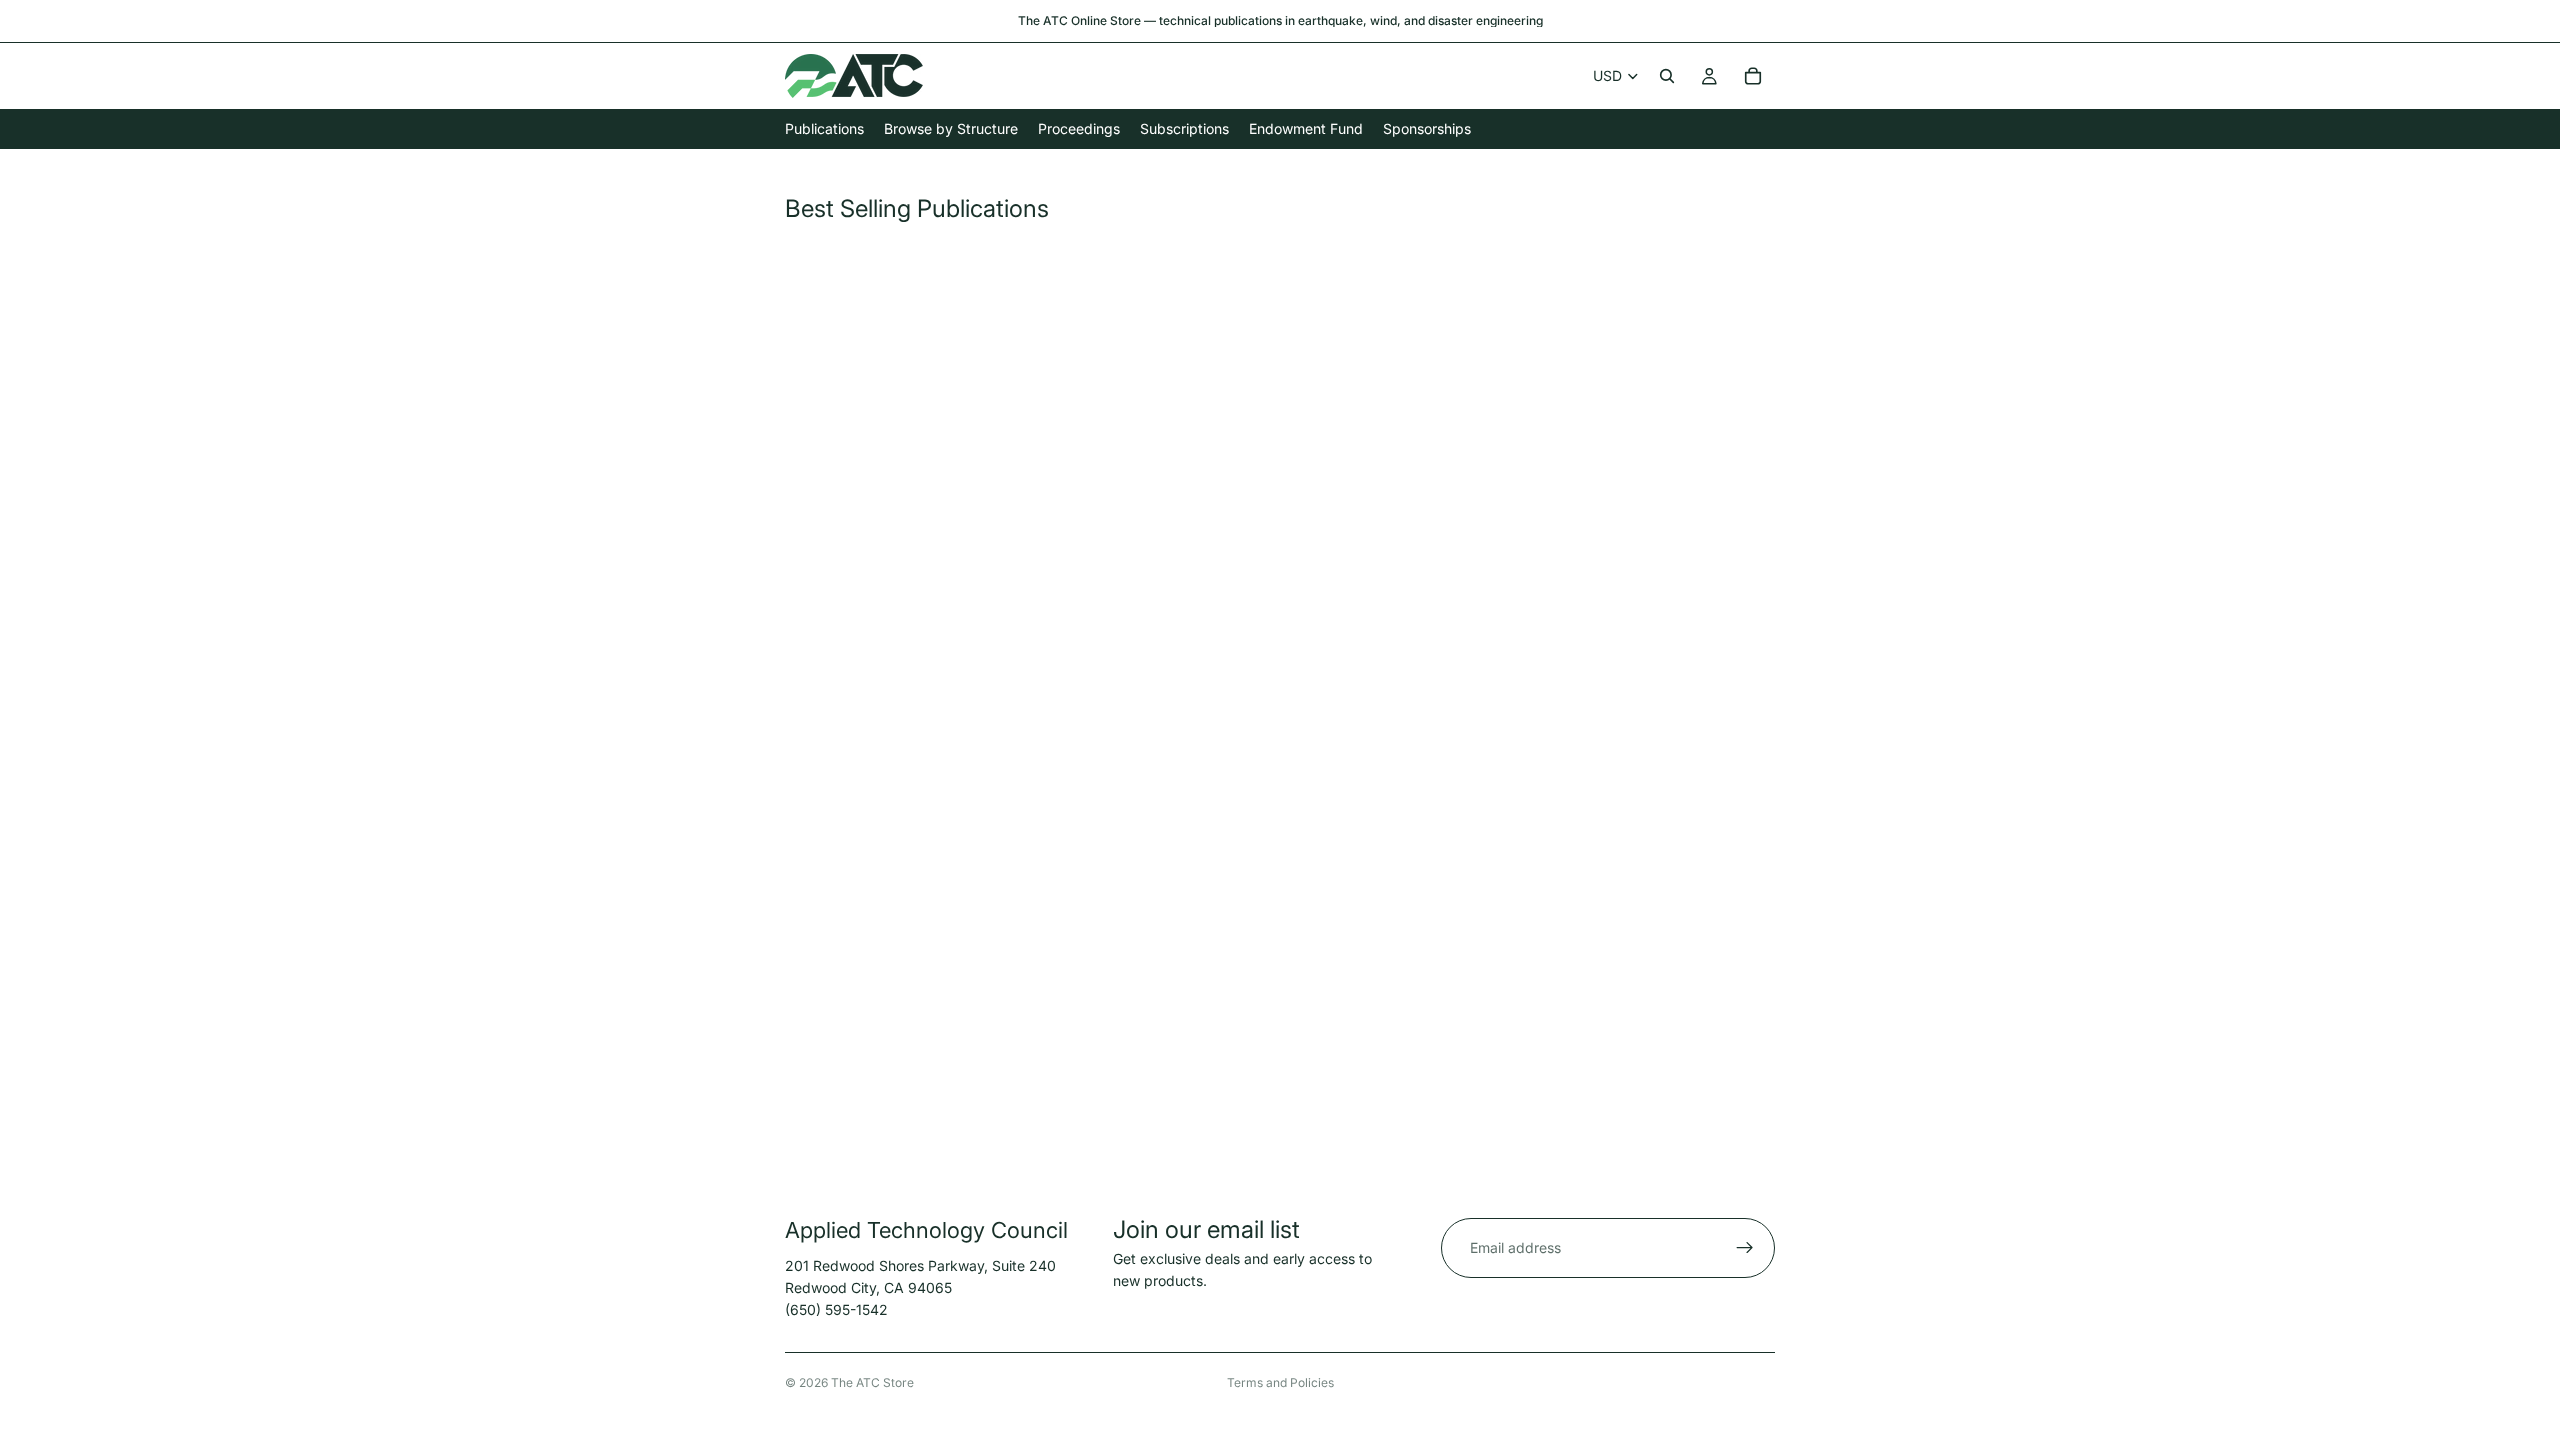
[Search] (1667, 76)
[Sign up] (1745, 1248)
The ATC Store (872, 1382)
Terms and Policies (1280, 1382)
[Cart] (1753, 76)
